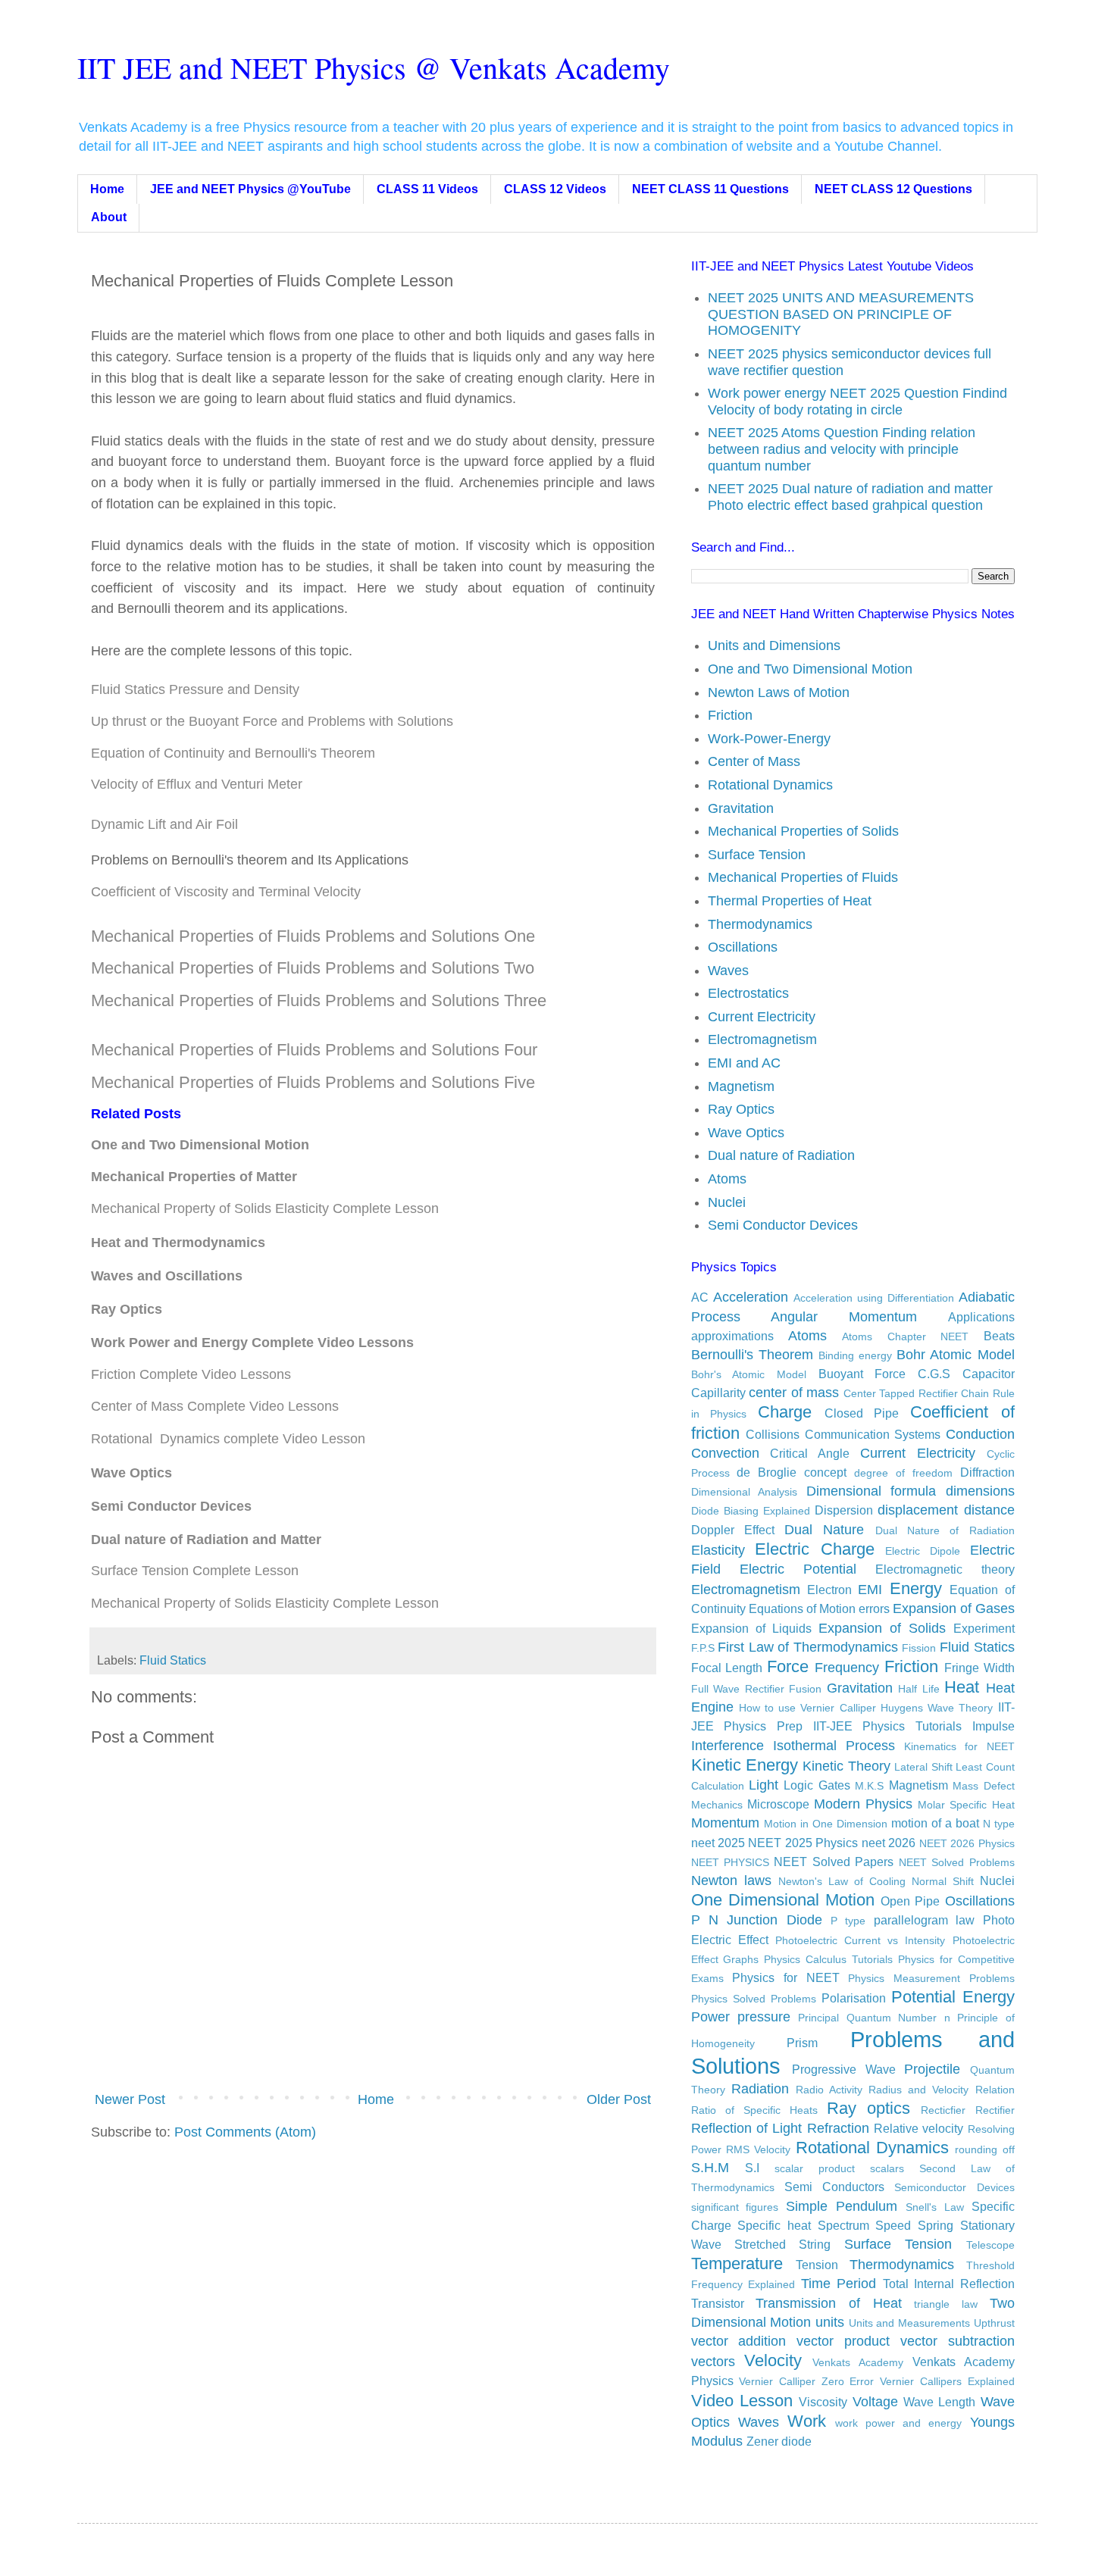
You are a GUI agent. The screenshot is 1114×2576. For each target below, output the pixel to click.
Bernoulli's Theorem (752, 1355)
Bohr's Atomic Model (749, 1374)
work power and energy (898, 2423)
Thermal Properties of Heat (790, 901)
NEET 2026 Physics (967, 1843)
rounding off (984, 2149)
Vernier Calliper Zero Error (806, 2381)
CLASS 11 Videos (427, 189)
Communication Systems (873, 1434)
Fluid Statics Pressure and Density (195, 689)
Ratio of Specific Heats (754, 2110)
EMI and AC (744, 1063)
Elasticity (718, 1550)
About (109, 217)
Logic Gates (817, 1785)
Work (807, 2421)
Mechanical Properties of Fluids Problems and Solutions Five (313, 1082)
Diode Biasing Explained (751, 1511)
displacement (918, 1510)
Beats (999, 1336)
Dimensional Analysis (745, 1492)
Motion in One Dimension (826, 1824)
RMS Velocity (758, 2149)
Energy (916, 1588)
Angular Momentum (844, 1317)
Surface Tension (757, 855)
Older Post (619, 2099)
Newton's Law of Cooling (842, 1881)
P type (848, 1921)
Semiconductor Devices (954, 2187)
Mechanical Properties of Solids (803, 831)
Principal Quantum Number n (874, 2018)
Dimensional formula (871, 1491)
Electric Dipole (923, 1551)
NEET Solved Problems (957, 1862)
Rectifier (995, 2110)
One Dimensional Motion (783, 1900)
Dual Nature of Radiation (945, 1530)
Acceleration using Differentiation (874, 1298)
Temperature (737, 2263)
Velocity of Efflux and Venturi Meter (197, 784)
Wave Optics (746, 1133)
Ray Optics (127, 1309)
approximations (732, 1336)
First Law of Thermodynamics (808, 1647)
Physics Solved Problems (754, 1999)
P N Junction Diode (757, 1920)
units (830, 2322)
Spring (936, 2225)
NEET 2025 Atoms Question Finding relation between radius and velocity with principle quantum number (842, 449)
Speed (893, 2225)
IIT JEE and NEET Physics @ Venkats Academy (374, 67)
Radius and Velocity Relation (941, 2090)
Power (710, 2017)
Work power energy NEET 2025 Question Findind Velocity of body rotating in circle (857, 402)
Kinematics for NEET (959, 1746)
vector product (843, 2341)
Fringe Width (979, 1668)
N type (999, 1824)
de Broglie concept (792, 1472)
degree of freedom (903, 1473)
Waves (728, 971)
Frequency (847, 1668)
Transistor (718, 2303)
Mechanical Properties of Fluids (803, 877)
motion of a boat (935, 1823)
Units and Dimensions (774, 646)
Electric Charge (815, 1549)
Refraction (838, 2128)
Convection (725, 1453)
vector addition (739, 2341)
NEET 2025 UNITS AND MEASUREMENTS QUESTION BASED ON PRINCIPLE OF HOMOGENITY (841, 314)
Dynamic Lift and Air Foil (164, 824)
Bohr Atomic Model (955, 1355)
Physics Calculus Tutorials (828, 1959)
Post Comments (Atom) (245, 2132)
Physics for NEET (785, 1977)
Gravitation (741, 808)
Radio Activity (829, 2090)
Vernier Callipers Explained (947, 2381)
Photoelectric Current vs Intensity (861, 1940)
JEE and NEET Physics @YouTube (250, 189)
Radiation (760, 2089)
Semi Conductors (834, 2187)
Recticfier (943, 2110)
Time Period (839, 2284)
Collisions (773, 1434)
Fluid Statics (173, 1660)
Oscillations (743, 947)
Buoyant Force (862, 1374)
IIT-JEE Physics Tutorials (887, 1726)
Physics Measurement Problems (931, 1978)
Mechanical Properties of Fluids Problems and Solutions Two (313, 968)
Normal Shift (943, 1881)
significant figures (735, 2207)
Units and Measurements (909, 2323)
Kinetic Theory (846, 1766)
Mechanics (717, 1805)
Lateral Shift (923, 1767)
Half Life (919, 1689)
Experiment (984, 1628)
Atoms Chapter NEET (905, 1336)
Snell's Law (935, 2207)
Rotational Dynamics (770, 785)
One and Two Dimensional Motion (810, 669)
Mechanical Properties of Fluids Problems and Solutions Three (319, 1000)
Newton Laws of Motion (779, 692)
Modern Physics (863, 1804)
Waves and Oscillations (169, 1276)
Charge (785, 1412)
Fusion (805, 1689)
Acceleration (751, 1297)
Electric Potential (798, 1569)
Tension (817, 2265)
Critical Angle (810, 1453)
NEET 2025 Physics (803, 1843)
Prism (802, 2043)
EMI (870, 1590)
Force (788, 1666)
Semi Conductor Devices (171, 1506)
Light (764, 1785)
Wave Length (939, 2402)
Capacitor (989, 1374)
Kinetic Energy (745, 1765)
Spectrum (843, 2225)
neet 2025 (718, 1843)
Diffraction (987, 1472)
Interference (728, 1746)
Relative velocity (918, 2128)
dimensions (980, 1491)
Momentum (725, 1823)
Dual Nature (824, 1530)
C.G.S (934, 1374)
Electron (829, 1590)
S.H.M (710, 2168)
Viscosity (823, 2402)
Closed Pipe (862, 1413)
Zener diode (779, 2441)
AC (700, 1297)
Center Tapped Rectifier (901, 1393)
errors (874, 1608)
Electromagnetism (762, 1039)
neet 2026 (889, 1843)
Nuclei (727, 1202)
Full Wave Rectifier (738, 1689)
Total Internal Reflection (949, 2284)
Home (107, 189)
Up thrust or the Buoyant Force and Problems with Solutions (272, 721)
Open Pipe (910, 1901)
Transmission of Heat (828, 2303)
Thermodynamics (760, 924)
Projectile (932, 2069)
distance (989, 1510)
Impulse (994, 1726)
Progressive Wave (844, 2069)
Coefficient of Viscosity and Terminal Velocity (226, 892)
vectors (713, 2362)
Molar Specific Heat (966, 1805)
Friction (730, 715)
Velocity (773, 2360)
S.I (752, 2168)
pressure (764, 2017)
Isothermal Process (834, 1746)
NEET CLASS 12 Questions (893, 189)
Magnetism (741, 1086)
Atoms (727, 1179)
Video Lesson (742, 2401)
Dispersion (844, 1510)
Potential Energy (953, 1997)
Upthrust (994, 2323)
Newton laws (731, 1880)
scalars (887, 2168)
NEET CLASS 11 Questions (710, 189)
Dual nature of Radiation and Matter (206, 1540)
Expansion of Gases (954, 1608)
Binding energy (855, 1355)
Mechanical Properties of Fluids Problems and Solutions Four (314, 1050)
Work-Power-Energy (769, 739)
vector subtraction (958, 2341)
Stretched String (782, 2244)
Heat (962, 1687)
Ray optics (868, 2108)
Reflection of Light (747, 2128)
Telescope (990, 2245)
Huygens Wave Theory (937, 1708)
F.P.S (703, 1648)
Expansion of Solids (882, 1628)
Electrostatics (748, 993)
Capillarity (718, 1393)
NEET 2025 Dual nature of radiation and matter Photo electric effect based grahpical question (850, 497)
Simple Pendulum (842, 2206)
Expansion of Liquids (751, 1628)
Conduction (980, 1434)
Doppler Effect (733, 1530)
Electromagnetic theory (945, 1569)
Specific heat (774, 2225)
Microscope (778, 1804)
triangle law (946, 2304)
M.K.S (869, 1786)
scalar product (815, 2168)
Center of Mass (754, 761)
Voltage (875, 2402)
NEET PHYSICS (730, 1862)
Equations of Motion (802, 1608)
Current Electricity (762, 1017)
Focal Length (727, 1668)
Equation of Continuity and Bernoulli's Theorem (233, 753)
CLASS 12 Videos (555, 189)
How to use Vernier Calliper (807, 1708)
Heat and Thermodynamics (178, 1243)
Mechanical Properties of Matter (194, 1177)
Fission (919, 1648)
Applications (981, 1317)
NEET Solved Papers (834, 1862)
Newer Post (130, 2099)
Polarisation (854, 1998)
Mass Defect (983, 1786)
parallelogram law (924, 1920)
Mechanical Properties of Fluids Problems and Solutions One (313, 936)
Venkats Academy (858, 2362)
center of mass (794, 1393)
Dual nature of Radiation (781, 1155)
